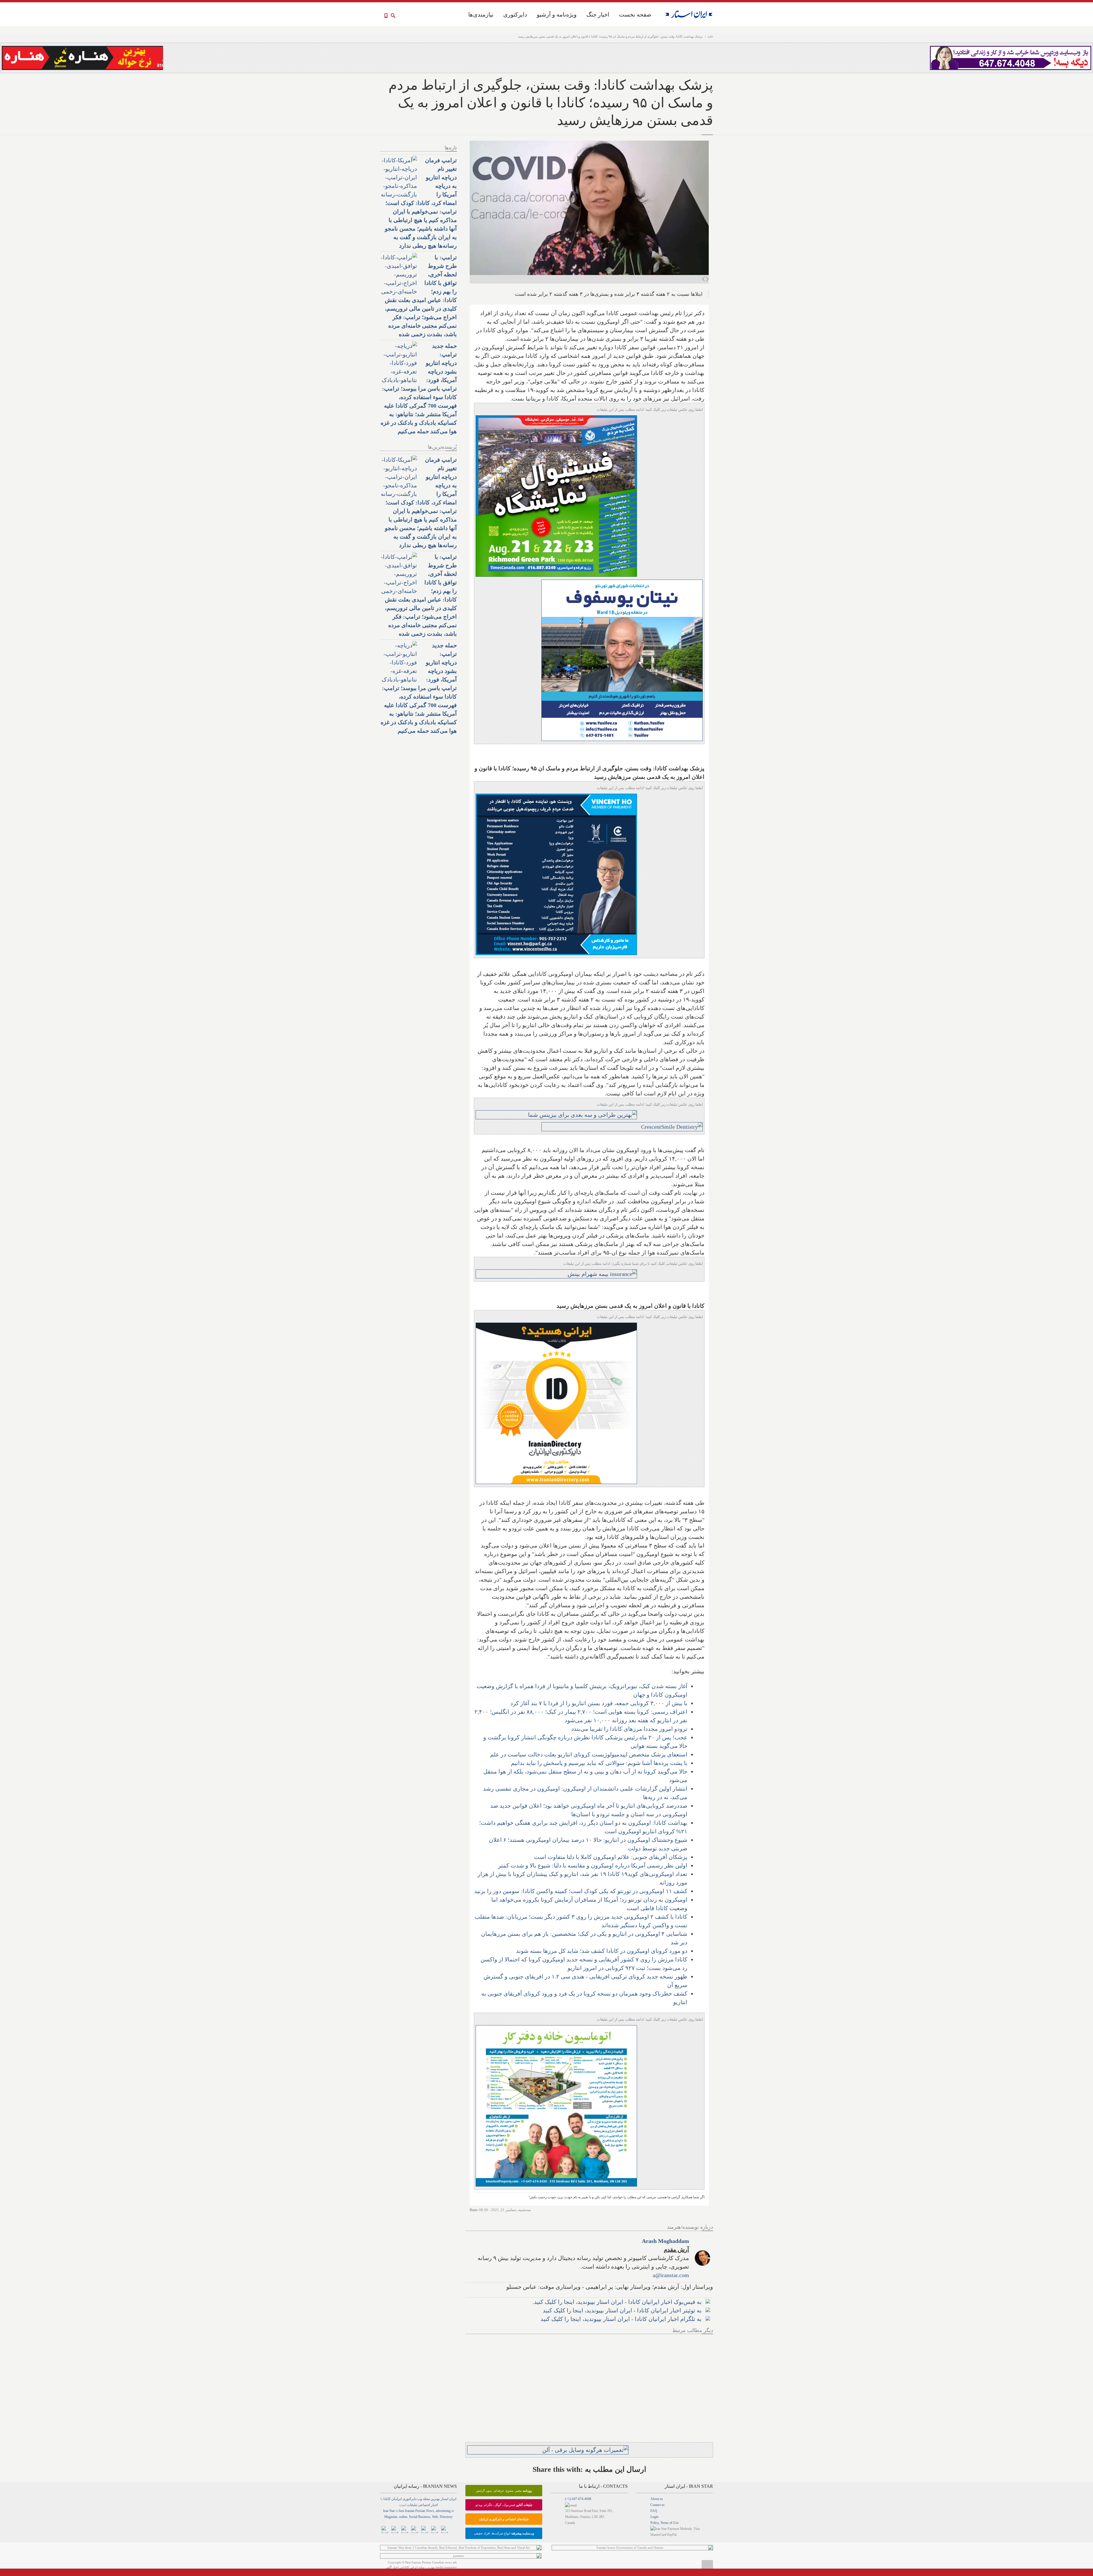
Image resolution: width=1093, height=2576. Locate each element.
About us (657, 2499)
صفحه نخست (635, 15)
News (430, 2511)
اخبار (434, 2505)
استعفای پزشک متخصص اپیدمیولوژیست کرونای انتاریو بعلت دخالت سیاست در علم (589, 1754)
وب (420, 2499)
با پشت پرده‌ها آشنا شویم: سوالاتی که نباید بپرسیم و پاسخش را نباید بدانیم (599, 1763)
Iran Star (389, 2511)
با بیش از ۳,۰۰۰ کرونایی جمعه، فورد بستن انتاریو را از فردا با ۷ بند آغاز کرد (599, 1703)
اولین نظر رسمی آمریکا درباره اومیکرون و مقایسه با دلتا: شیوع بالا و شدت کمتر (593, 1865)
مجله (426, 2499)
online (403, 2517)
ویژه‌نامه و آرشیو (557, 15)
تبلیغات (412, 2505)
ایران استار (448, 2499)
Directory (446, 2517)
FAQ (654, 2511)
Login (654, 2517)
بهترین (435, 2499)
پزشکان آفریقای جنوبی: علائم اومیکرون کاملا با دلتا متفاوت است (611, 1857)
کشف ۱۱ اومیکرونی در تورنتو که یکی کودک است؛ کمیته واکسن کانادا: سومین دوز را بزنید (581, 1891)
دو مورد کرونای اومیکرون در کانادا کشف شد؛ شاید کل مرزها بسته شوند (602, 1951)
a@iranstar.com (671, 2275)
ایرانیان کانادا (393, 2499)
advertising (443, 2511)
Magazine (391, 2517)
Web (435, 2517)
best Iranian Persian (412, 2511)
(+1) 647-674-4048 (578, 2499)
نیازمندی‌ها (481, 15)
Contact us (658, 2505)
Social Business (420, 2517)
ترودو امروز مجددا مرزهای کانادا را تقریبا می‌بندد (629, 1729)
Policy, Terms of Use (664, 2523)
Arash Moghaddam (665, 2241)
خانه (710, 36)
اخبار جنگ (598, 15)
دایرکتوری (515, 15)
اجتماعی (424, 2505)
